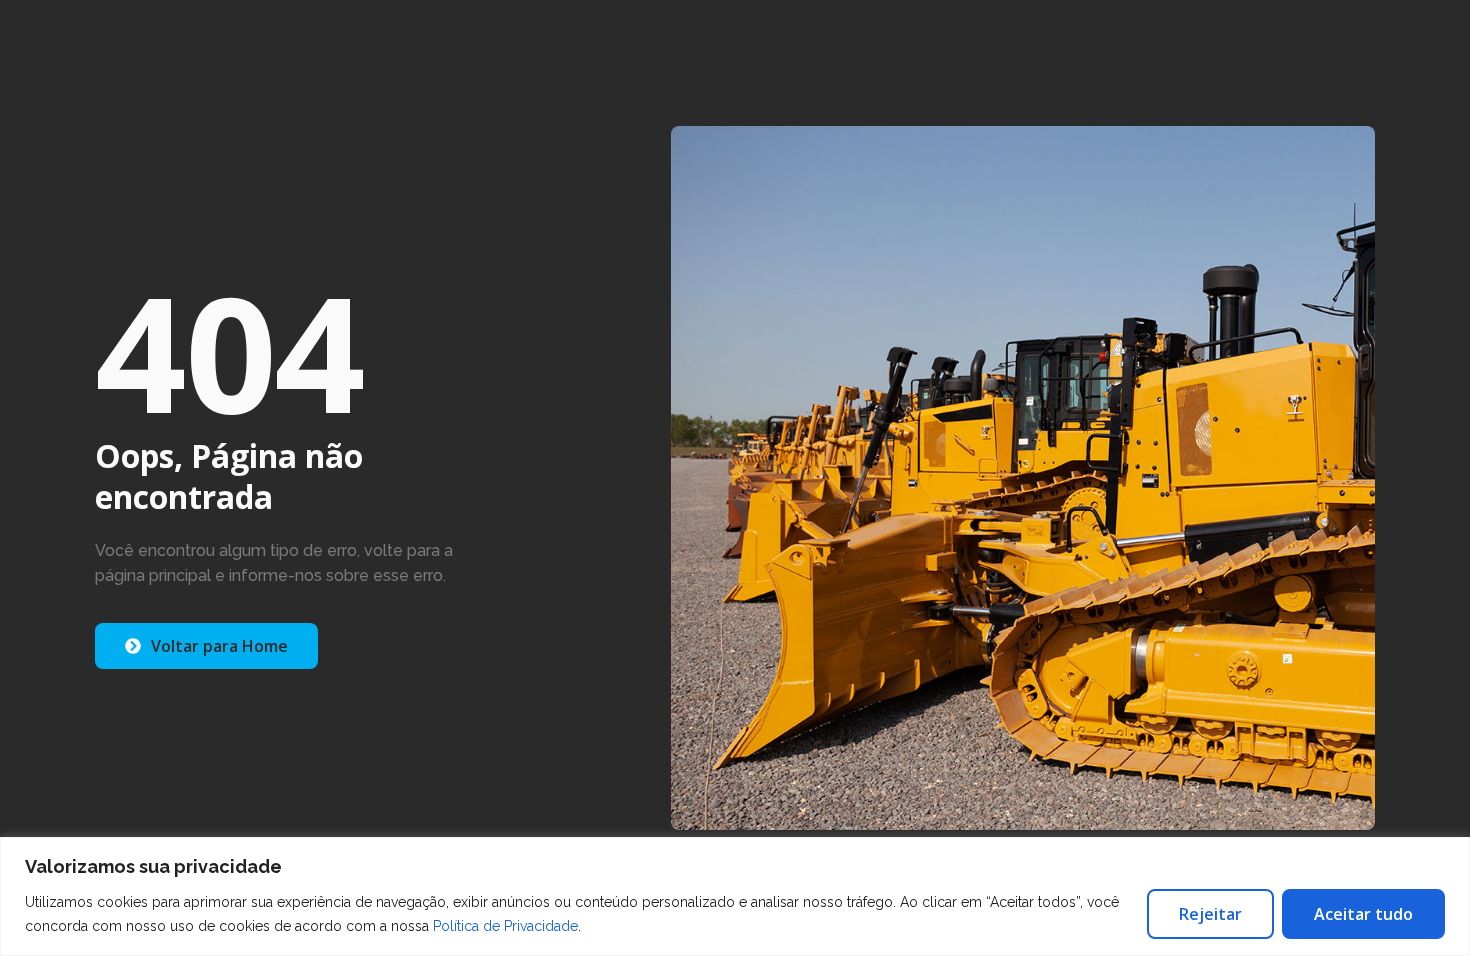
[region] (735, 896)
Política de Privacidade (505, 926)
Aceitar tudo (1363, 914)
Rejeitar (1210, 914)
